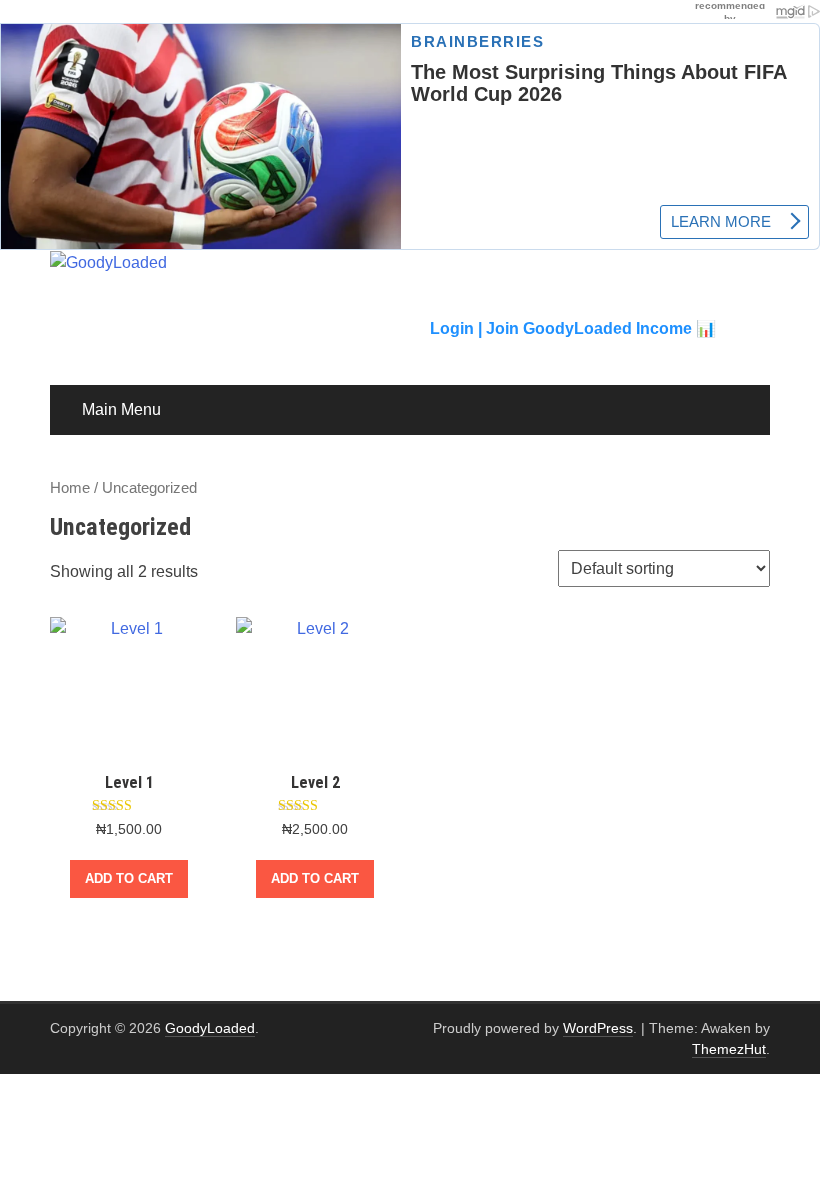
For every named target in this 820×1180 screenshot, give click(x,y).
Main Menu (121, 409)
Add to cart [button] (129, 878)
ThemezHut (729, 1049)
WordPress (598, 1028)
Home (70, 488)
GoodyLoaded (210, 1028)
